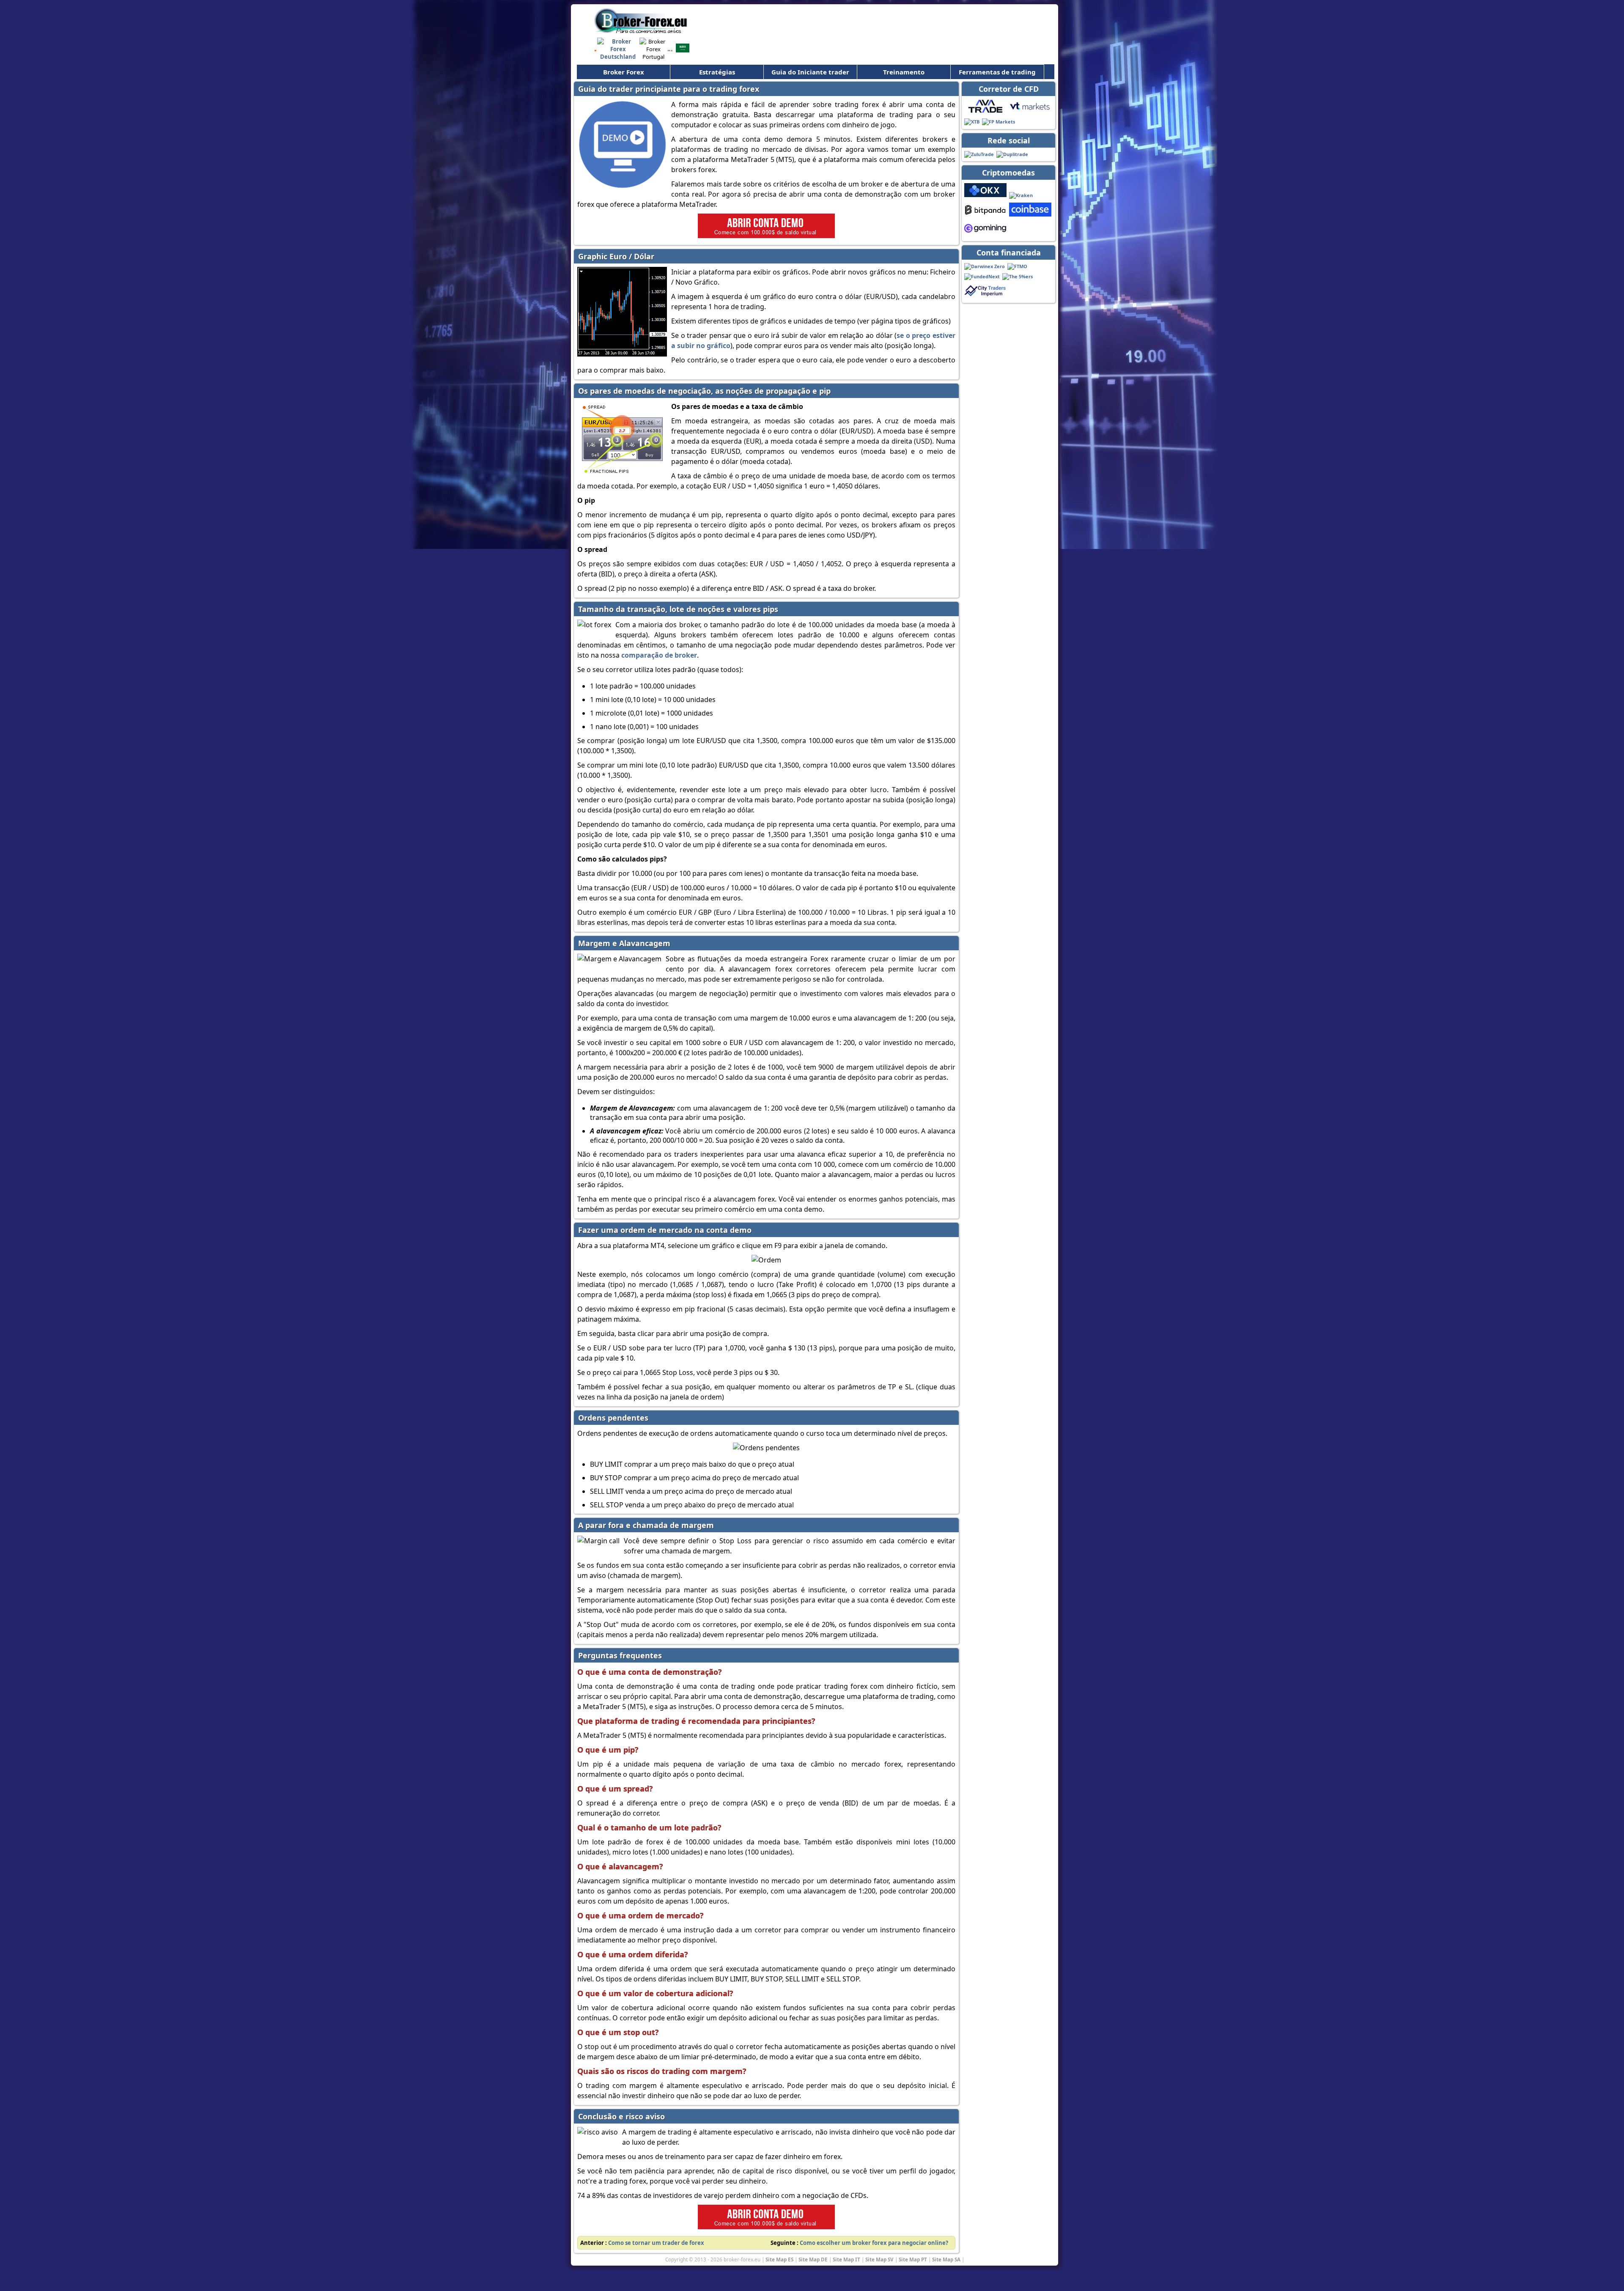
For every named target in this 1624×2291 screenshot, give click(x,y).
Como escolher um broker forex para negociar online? (874, 2243)
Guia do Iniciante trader (810, 72)
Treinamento (904, 72)
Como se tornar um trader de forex (656, 2243)
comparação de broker (659, 655)
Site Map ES (779, 2259)
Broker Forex (624, 72)
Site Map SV (879, 2259)
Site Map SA (946, 2259)
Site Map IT (846, 2259)
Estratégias (717, 72)
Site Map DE (813, 2259)
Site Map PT (913, 2259)
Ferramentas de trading (997, 72)
